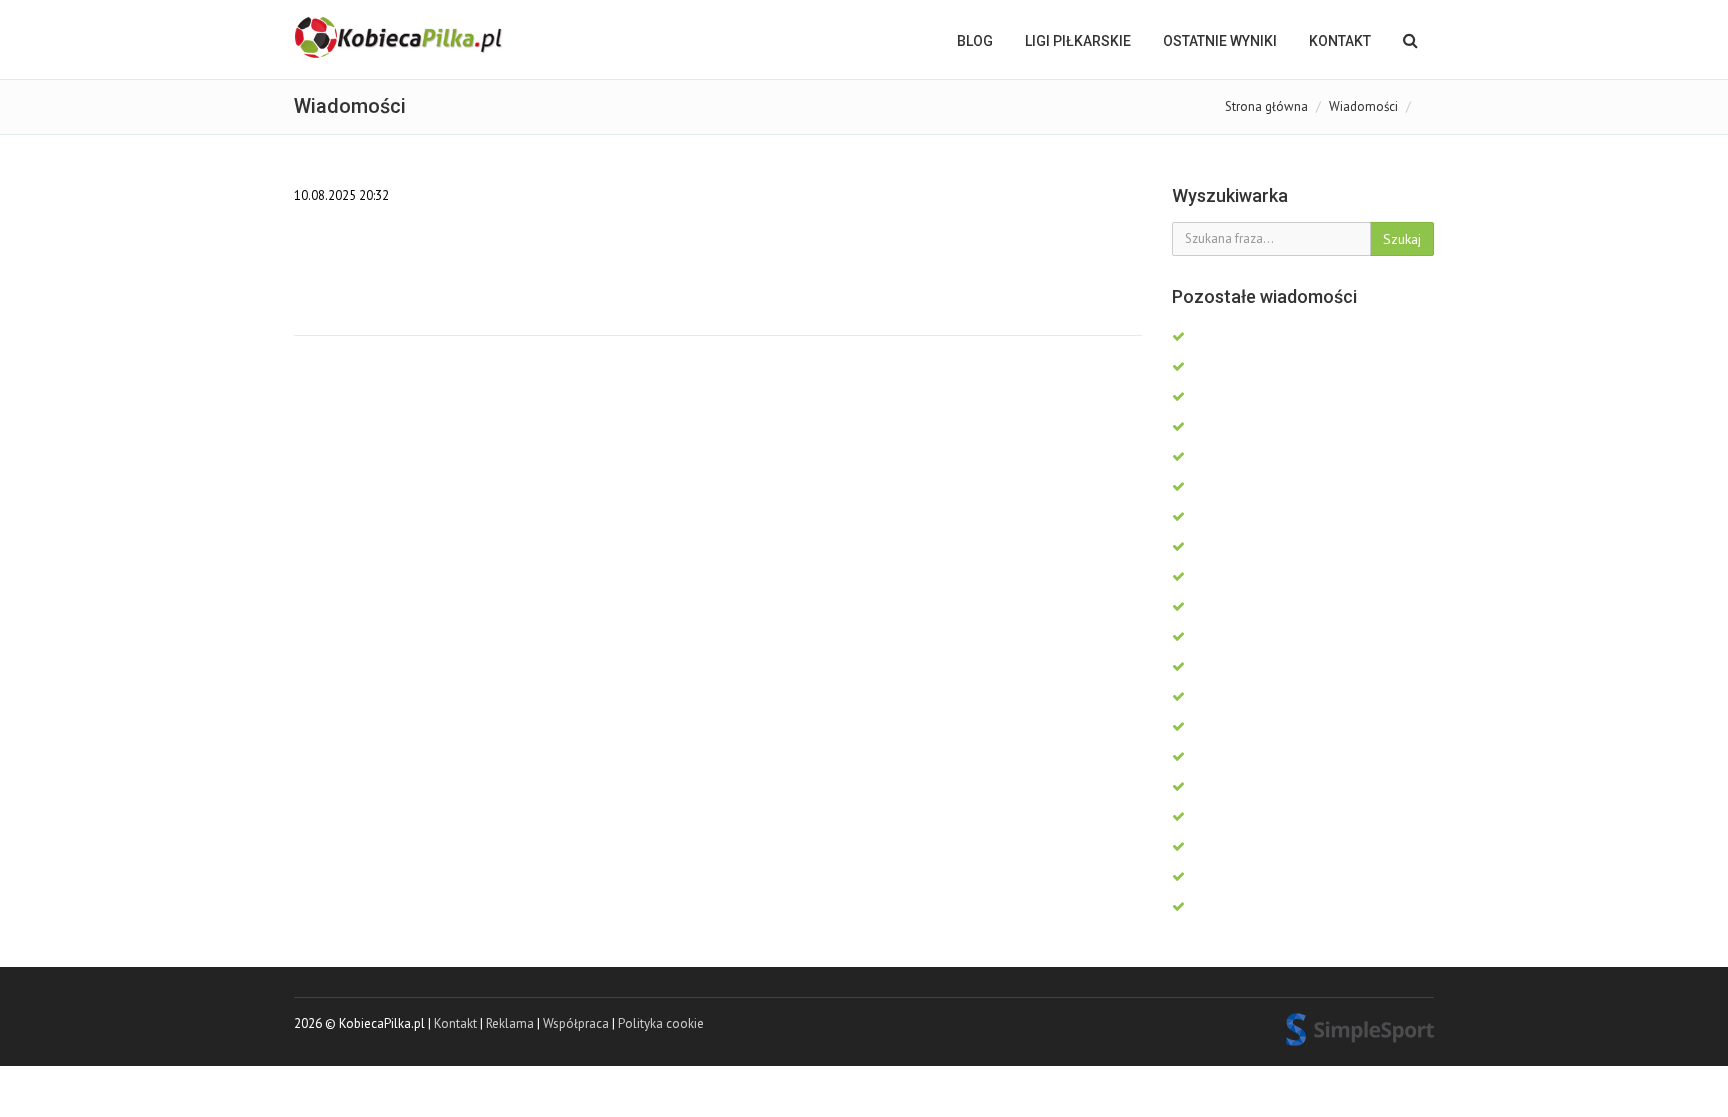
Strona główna (1266, 106)
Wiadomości (1363, 106)
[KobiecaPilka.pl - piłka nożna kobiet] (400, 38)
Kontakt (1340, 41)
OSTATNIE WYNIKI (1220, 41)
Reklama (510, 1023)
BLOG (975, 41)
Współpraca (576, 1023)
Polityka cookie (661, 1023)
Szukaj (1402, 239)
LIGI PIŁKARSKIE (1078, 41)
